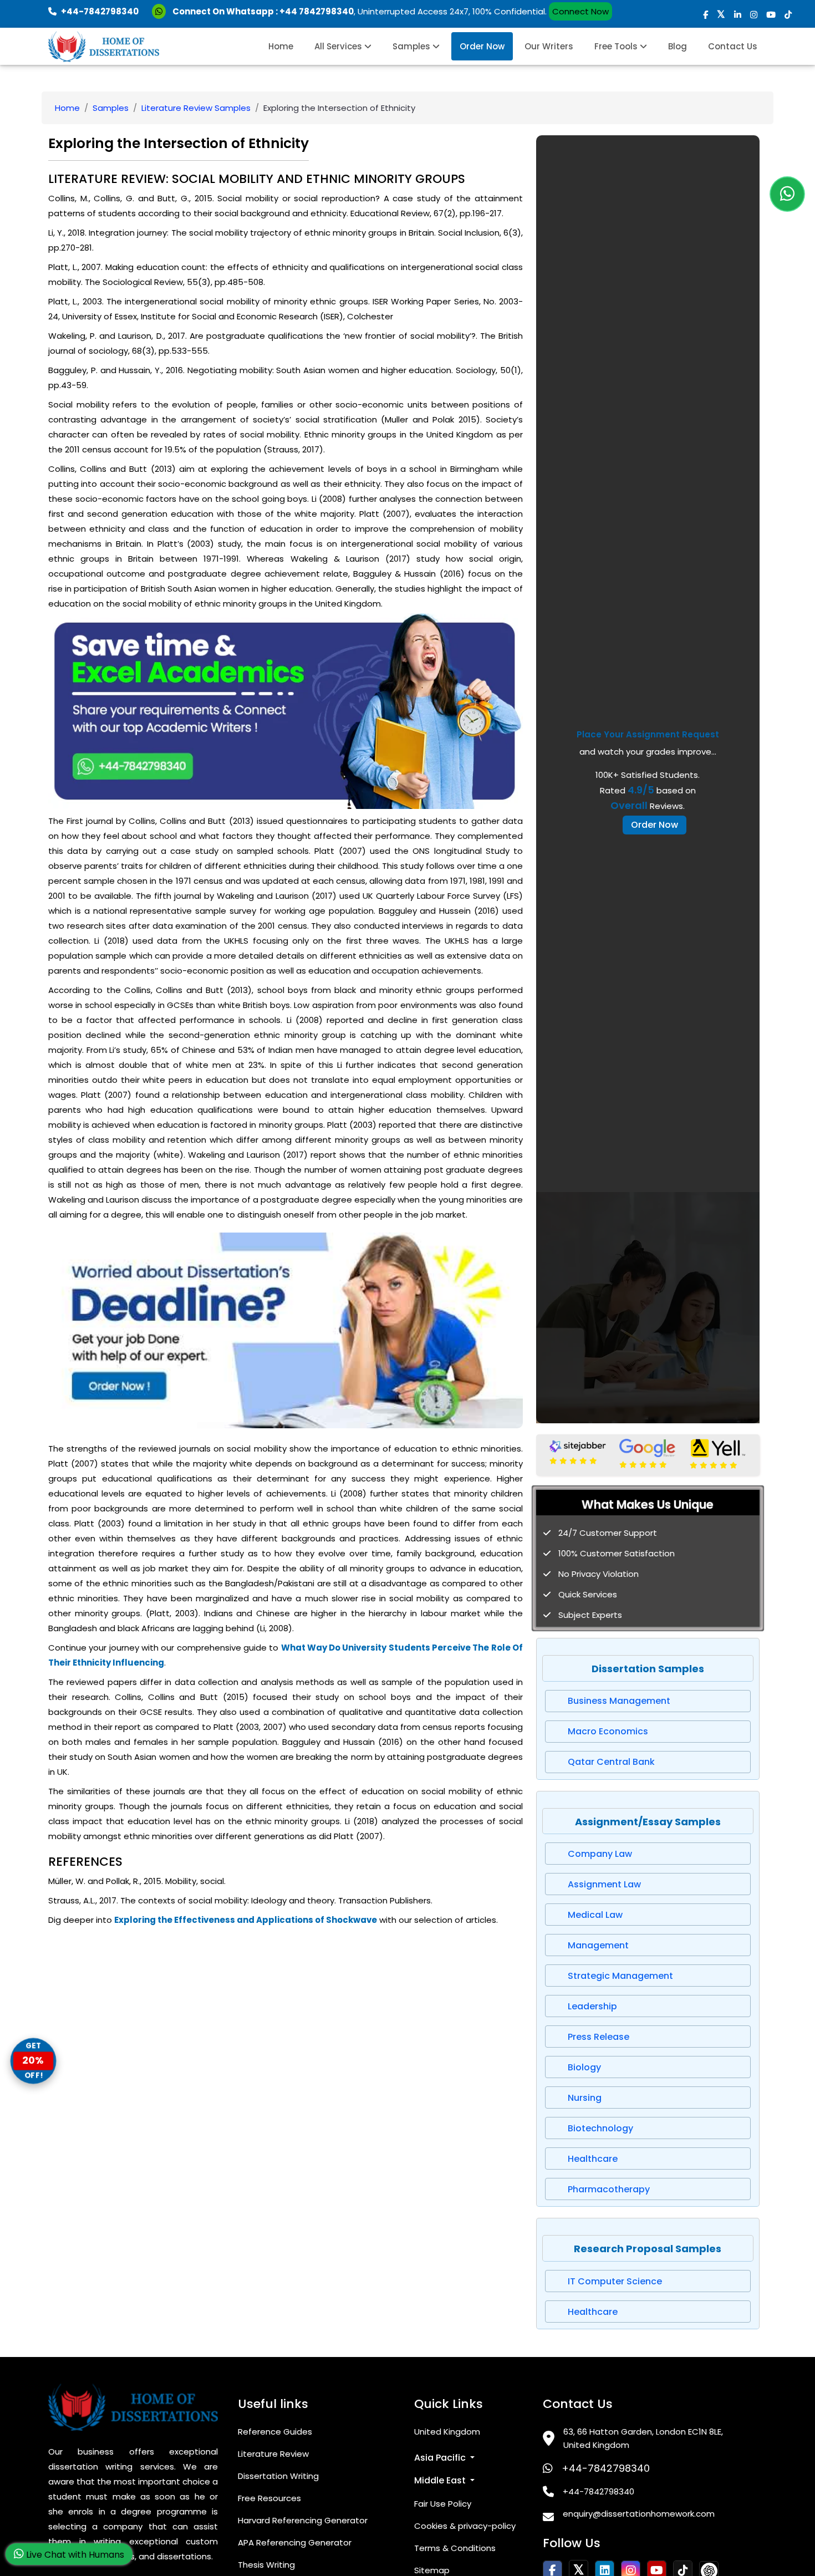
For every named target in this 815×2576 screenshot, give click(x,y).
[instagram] (754, 15)
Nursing (585, 2098)
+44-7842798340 (606, 2468)
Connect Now (580, 11)
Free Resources (269, 2498)
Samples (412, 46)
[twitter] (721, 15)
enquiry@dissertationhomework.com (639, 2514)
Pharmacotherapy (609, 2189)
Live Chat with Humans (74, 2555)
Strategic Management (620, 1976)
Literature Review (273, 2454)
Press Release (598, 2037)
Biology (584, 2067)
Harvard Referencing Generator (303, 2520)
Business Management (619, 1701)
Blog (678, 46)
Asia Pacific (441, 2458)
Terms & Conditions (455, 2548)
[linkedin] (738, 15)
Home (281, 46)
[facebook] (706, 15)
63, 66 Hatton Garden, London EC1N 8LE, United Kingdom (643, 2438)
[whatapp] (787, 194)
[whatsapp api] (161, 11)
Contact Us (733, 46)
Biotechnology (600, 2128)
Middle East (441, 2480)
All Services (339, 46)
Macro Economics (608, 1731)
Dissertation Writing (278, 2476)
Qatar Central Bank (611, 1762)
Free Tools (617, 46)
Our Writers (549, 46)
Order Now (482, 46)
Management (598, 1945)
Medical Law (595, 1915)
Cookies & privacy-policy (465, 2526)
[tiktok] (788, 15)
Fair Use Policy (443, 2504)
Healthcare (593, 2159)
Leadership (592, 2006)
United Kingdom (447, 2432)
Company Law (600, 1854)
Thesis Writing (266, 2565)
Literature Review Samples (196, 108)
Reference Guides (275, 2432)
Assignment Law (604, 1884)
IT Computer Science (615, 2281)
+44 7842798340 (317, 11)
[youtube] (771, 15)
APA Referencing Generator (295, 2542)
